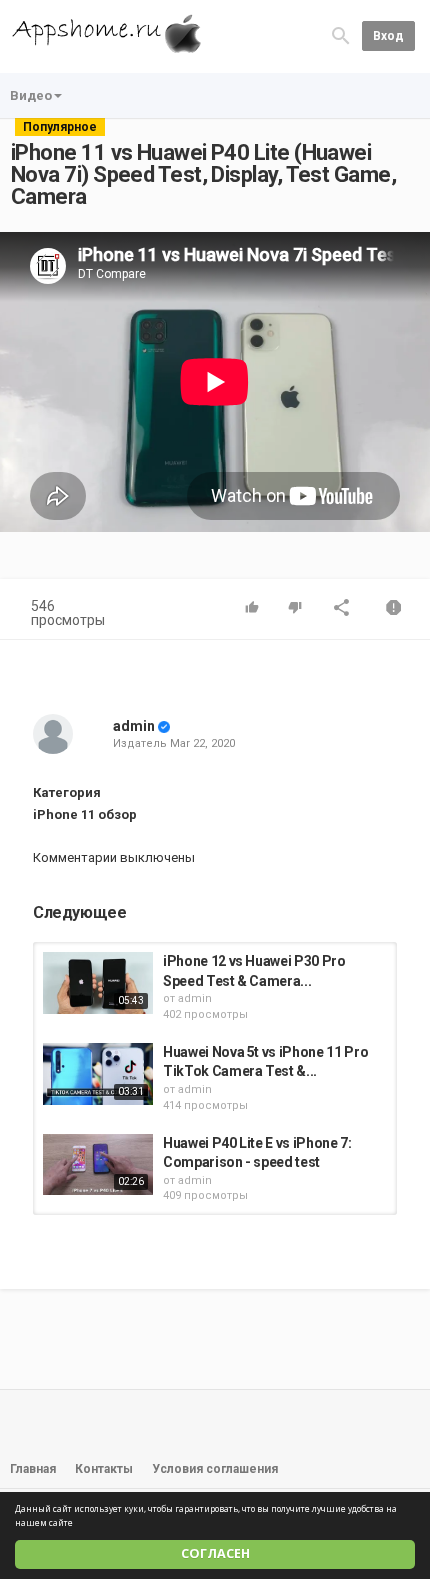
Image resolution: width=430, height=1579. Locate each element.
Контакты (104, 1469)
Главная (33, 1469)
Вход (388, 36)
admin (134, 726)
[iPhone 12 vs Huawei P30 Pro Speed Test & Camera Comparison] (98, 983)
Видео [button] (31, 95)
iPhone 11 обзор (85, 814)
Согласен (215, 1553)
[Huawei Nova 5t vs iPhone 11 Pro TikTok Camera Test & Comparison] (98, 1074)
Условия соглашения (215, 1469)
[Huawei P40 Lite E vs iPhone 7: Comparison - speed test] (98, 1165)
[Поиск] (341, 35)
